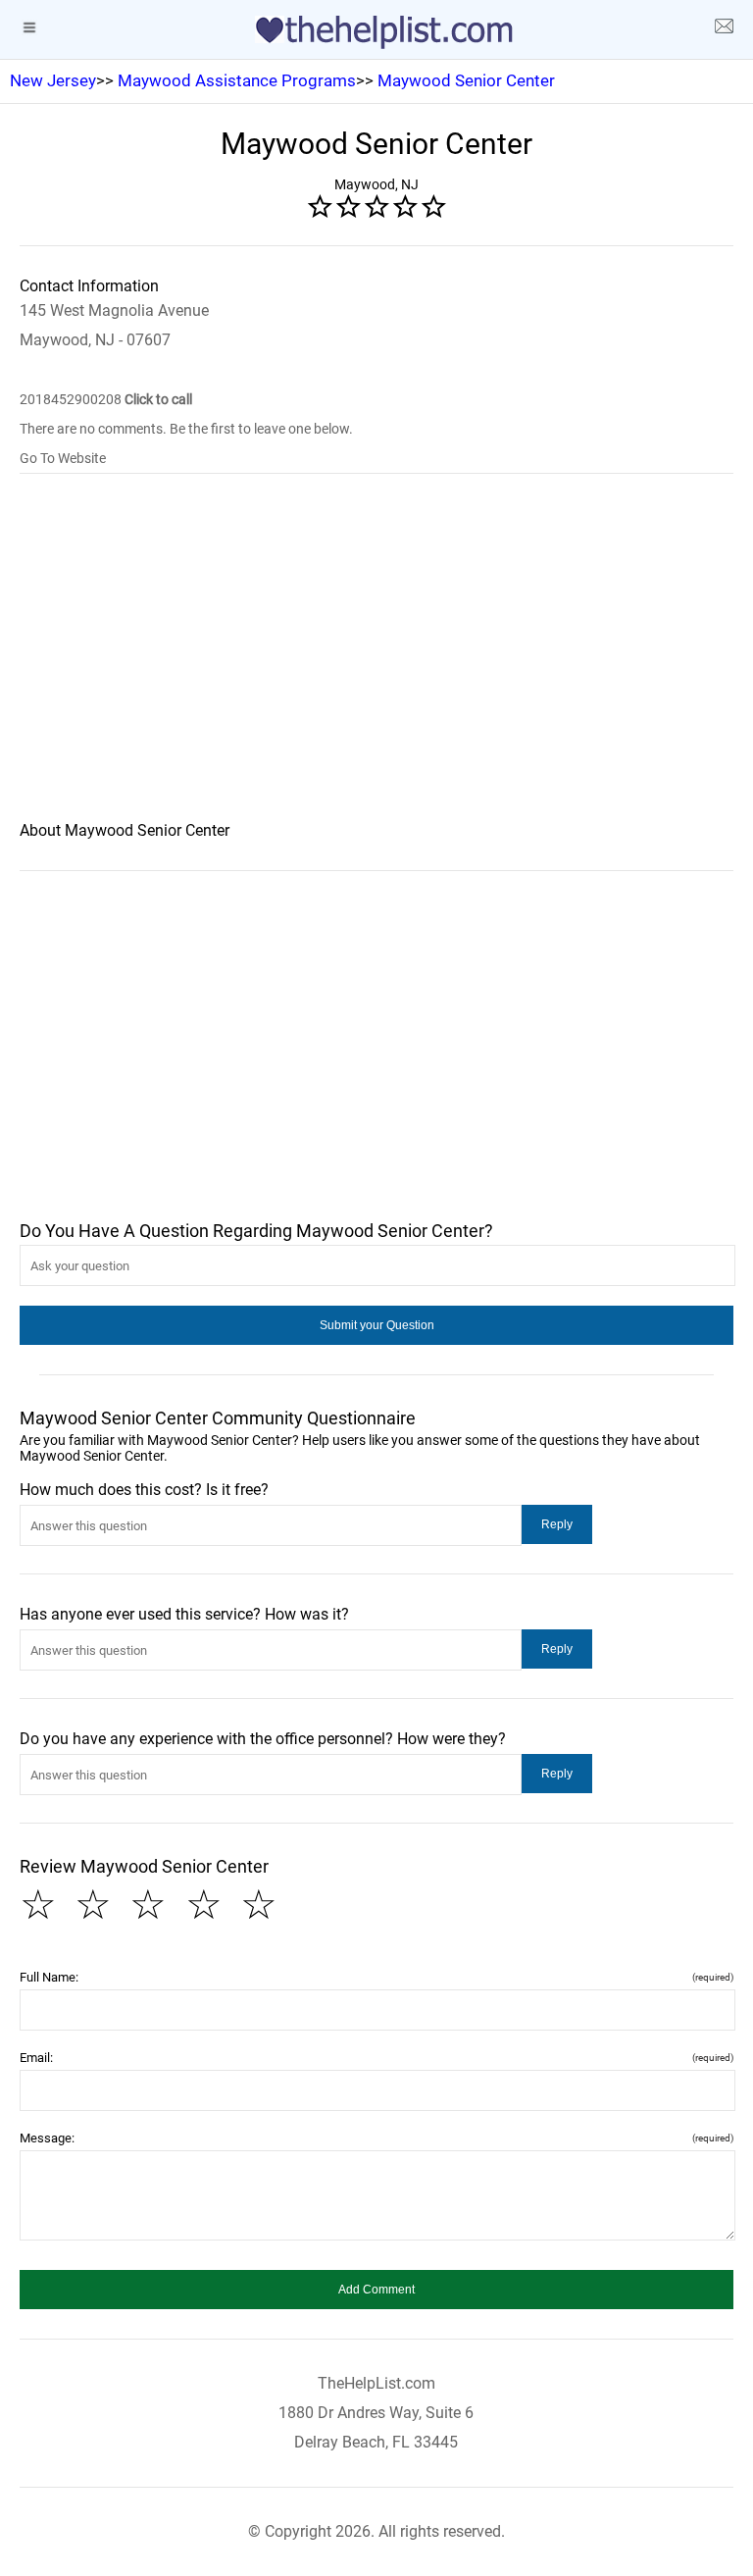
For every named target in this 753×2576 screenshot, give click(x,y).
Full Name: (376, 1977)
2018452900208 (106, 399)
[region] (376, 660)
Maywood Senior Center (466, 80)
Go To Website (63, 458)
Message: (376, 2138)
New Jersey (53, 80)
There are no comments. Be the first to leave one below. (186, 429)
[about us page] (724, 29)
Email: (376, 2058)
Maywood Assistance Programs (237, 80)
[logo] (376, 32)
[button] (376, 1325)
